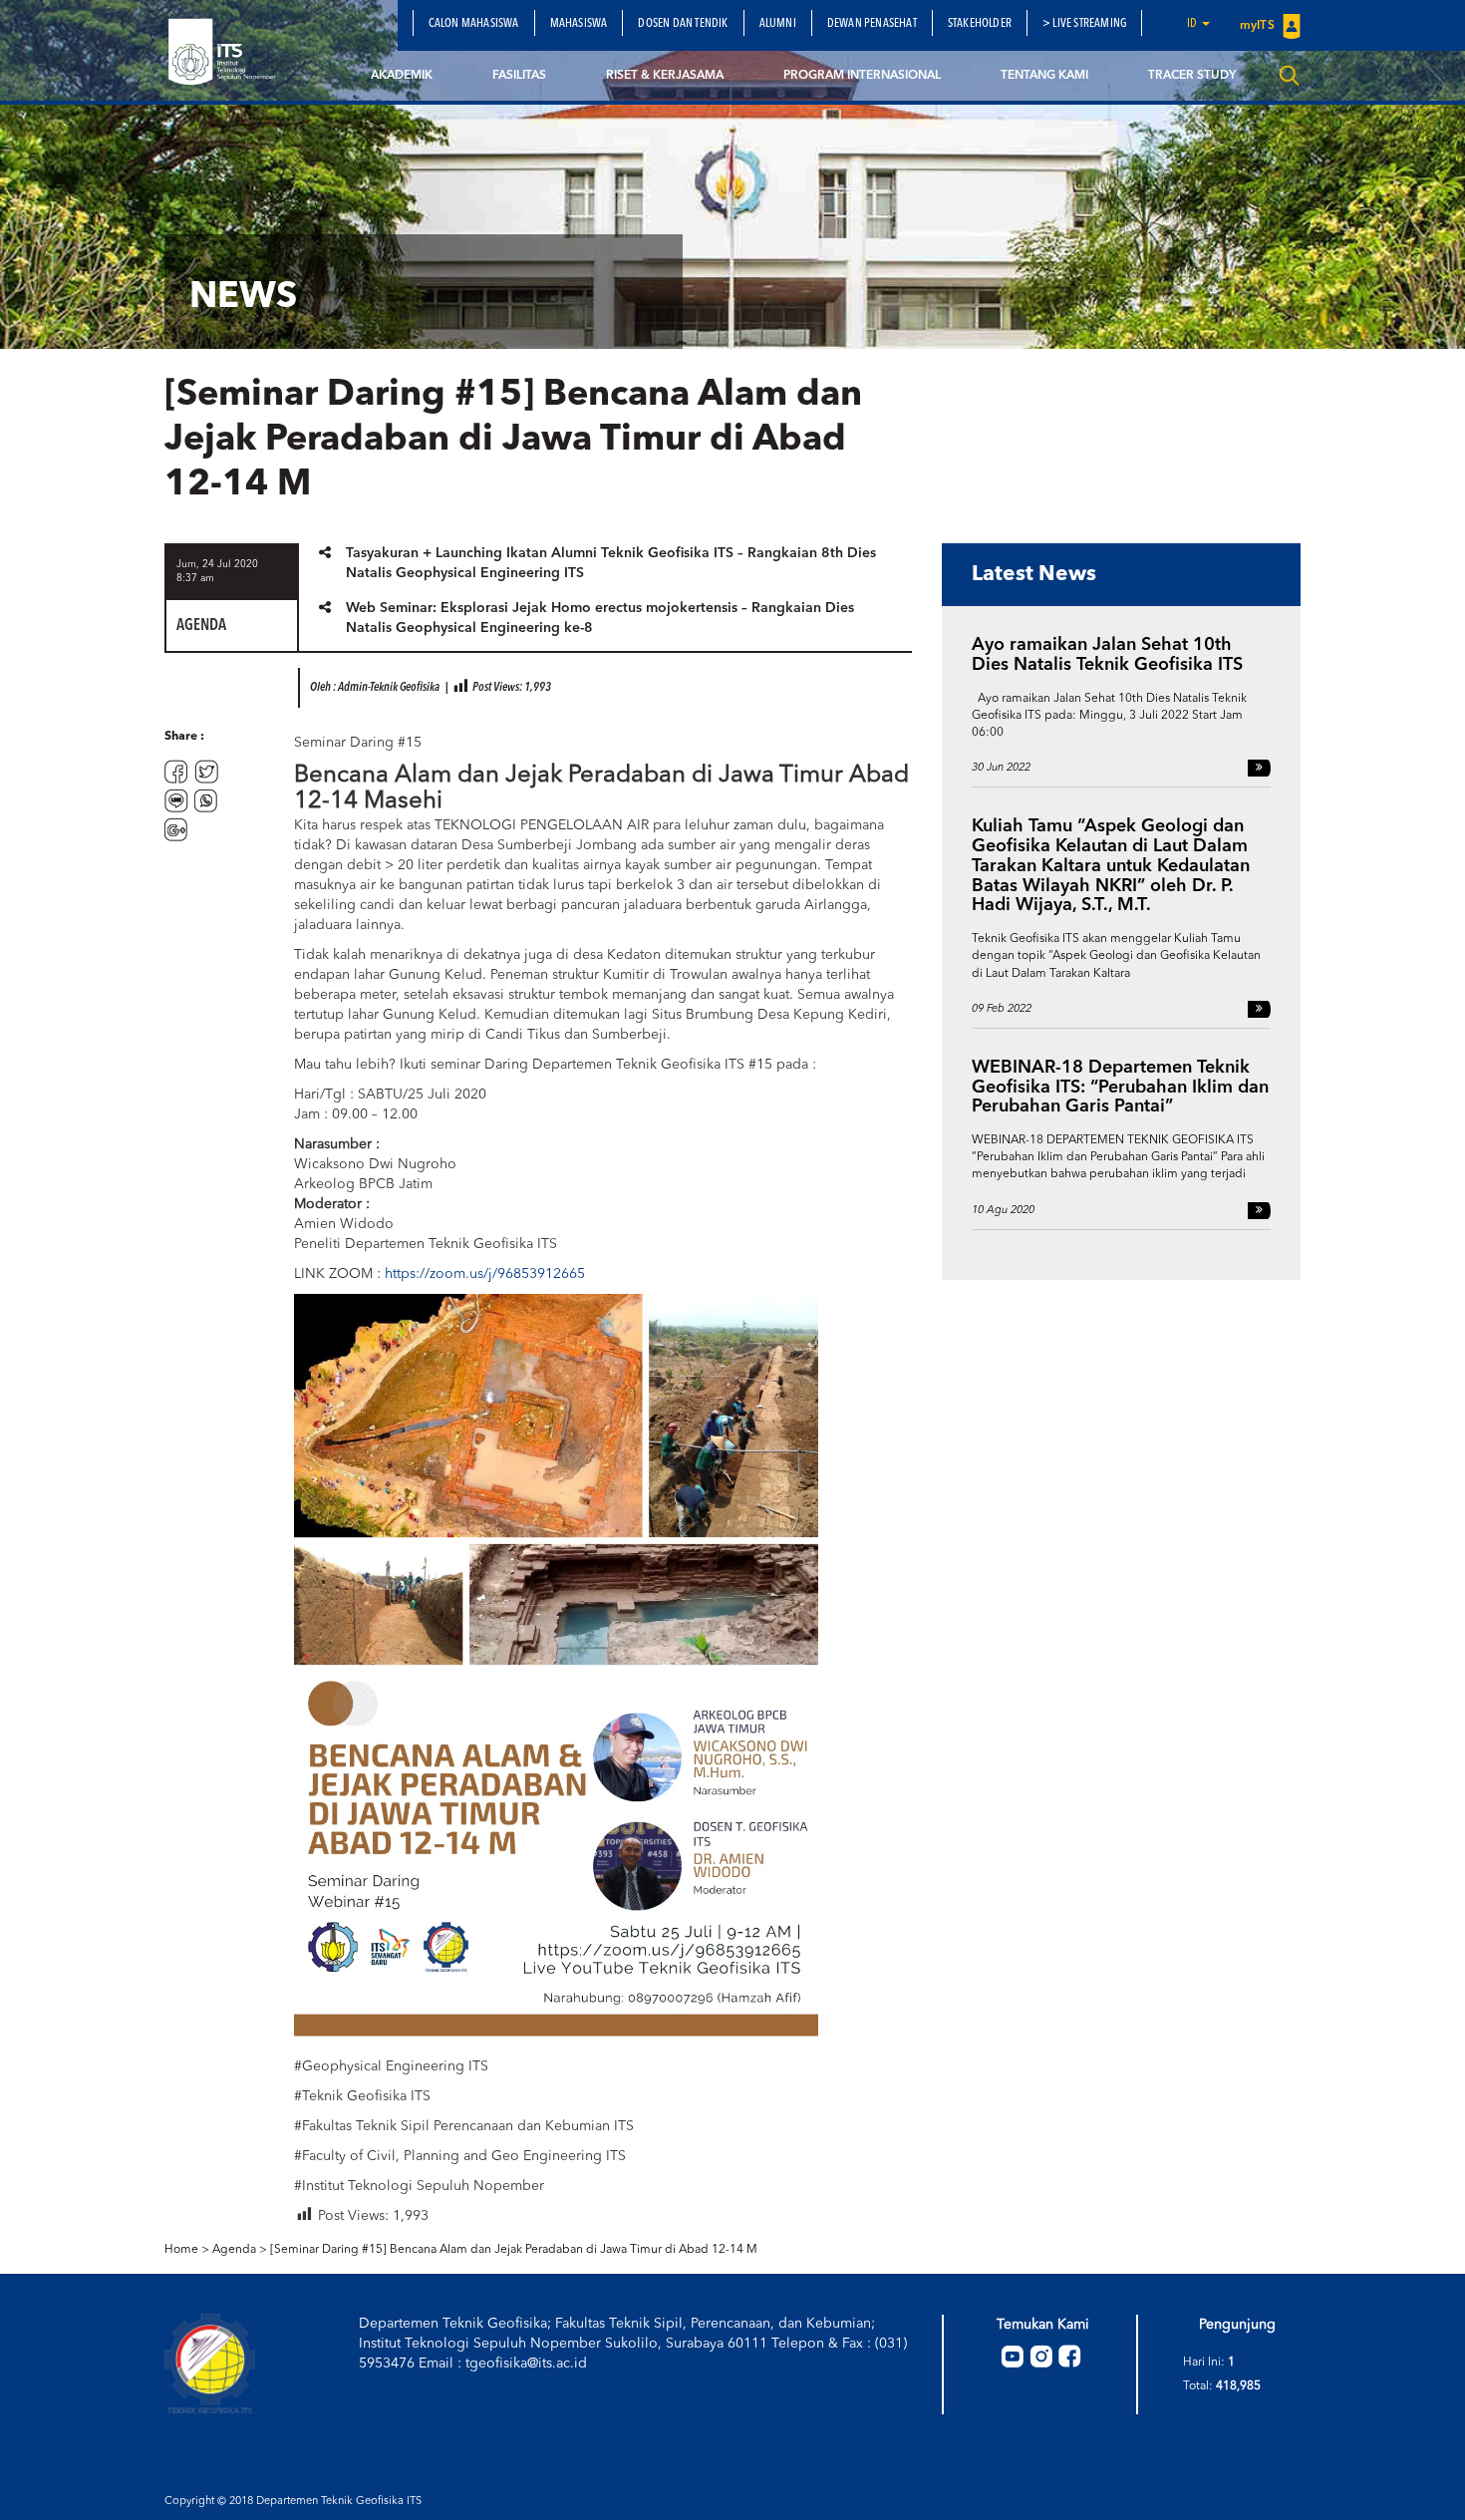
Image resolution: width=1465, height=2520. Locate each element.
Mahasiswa (579, 24)
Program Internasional (862, 76)
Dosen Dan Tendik (683, 24)
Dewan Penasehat (872, 24)
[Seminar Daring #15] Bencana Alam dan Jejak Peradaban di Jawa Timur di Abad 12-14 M (514, 2250)
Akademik (402, 76)
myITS (1259, 26)
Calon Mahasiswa (474, 24)
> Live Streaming (1084, 24)
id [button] (1193, 24)
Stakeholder (980, 24)
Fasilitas (519, 76)
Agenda (234, 2250)
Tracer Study (1192, 76)
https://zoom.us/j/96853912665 (485, 1274)
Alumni (778, 24)
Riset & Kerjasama (665, 76)
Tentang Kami (1044, 76)
